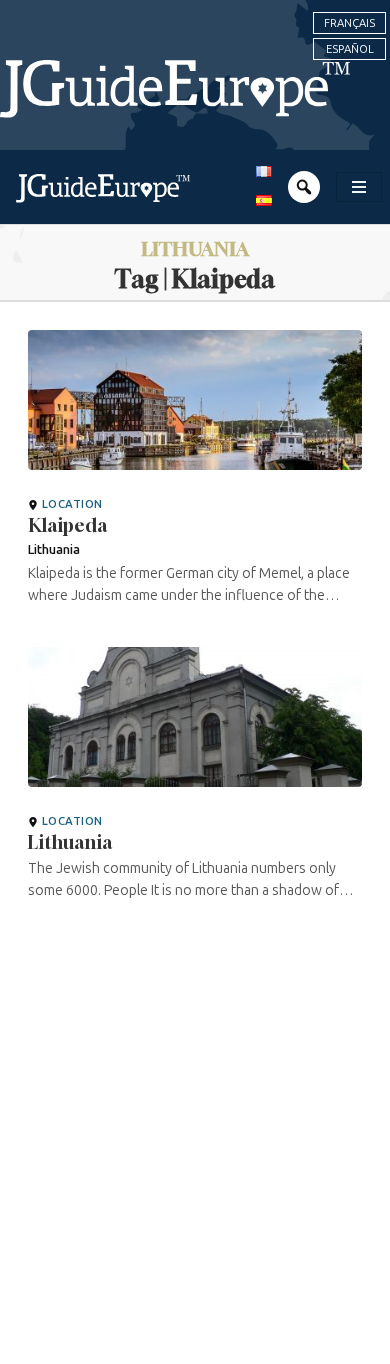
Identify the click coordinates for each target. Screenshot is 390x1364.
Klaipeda (67, 525)
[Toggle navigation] (359, 187)
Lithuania (70, 842)
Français (349, 23)
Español (350, 49)
